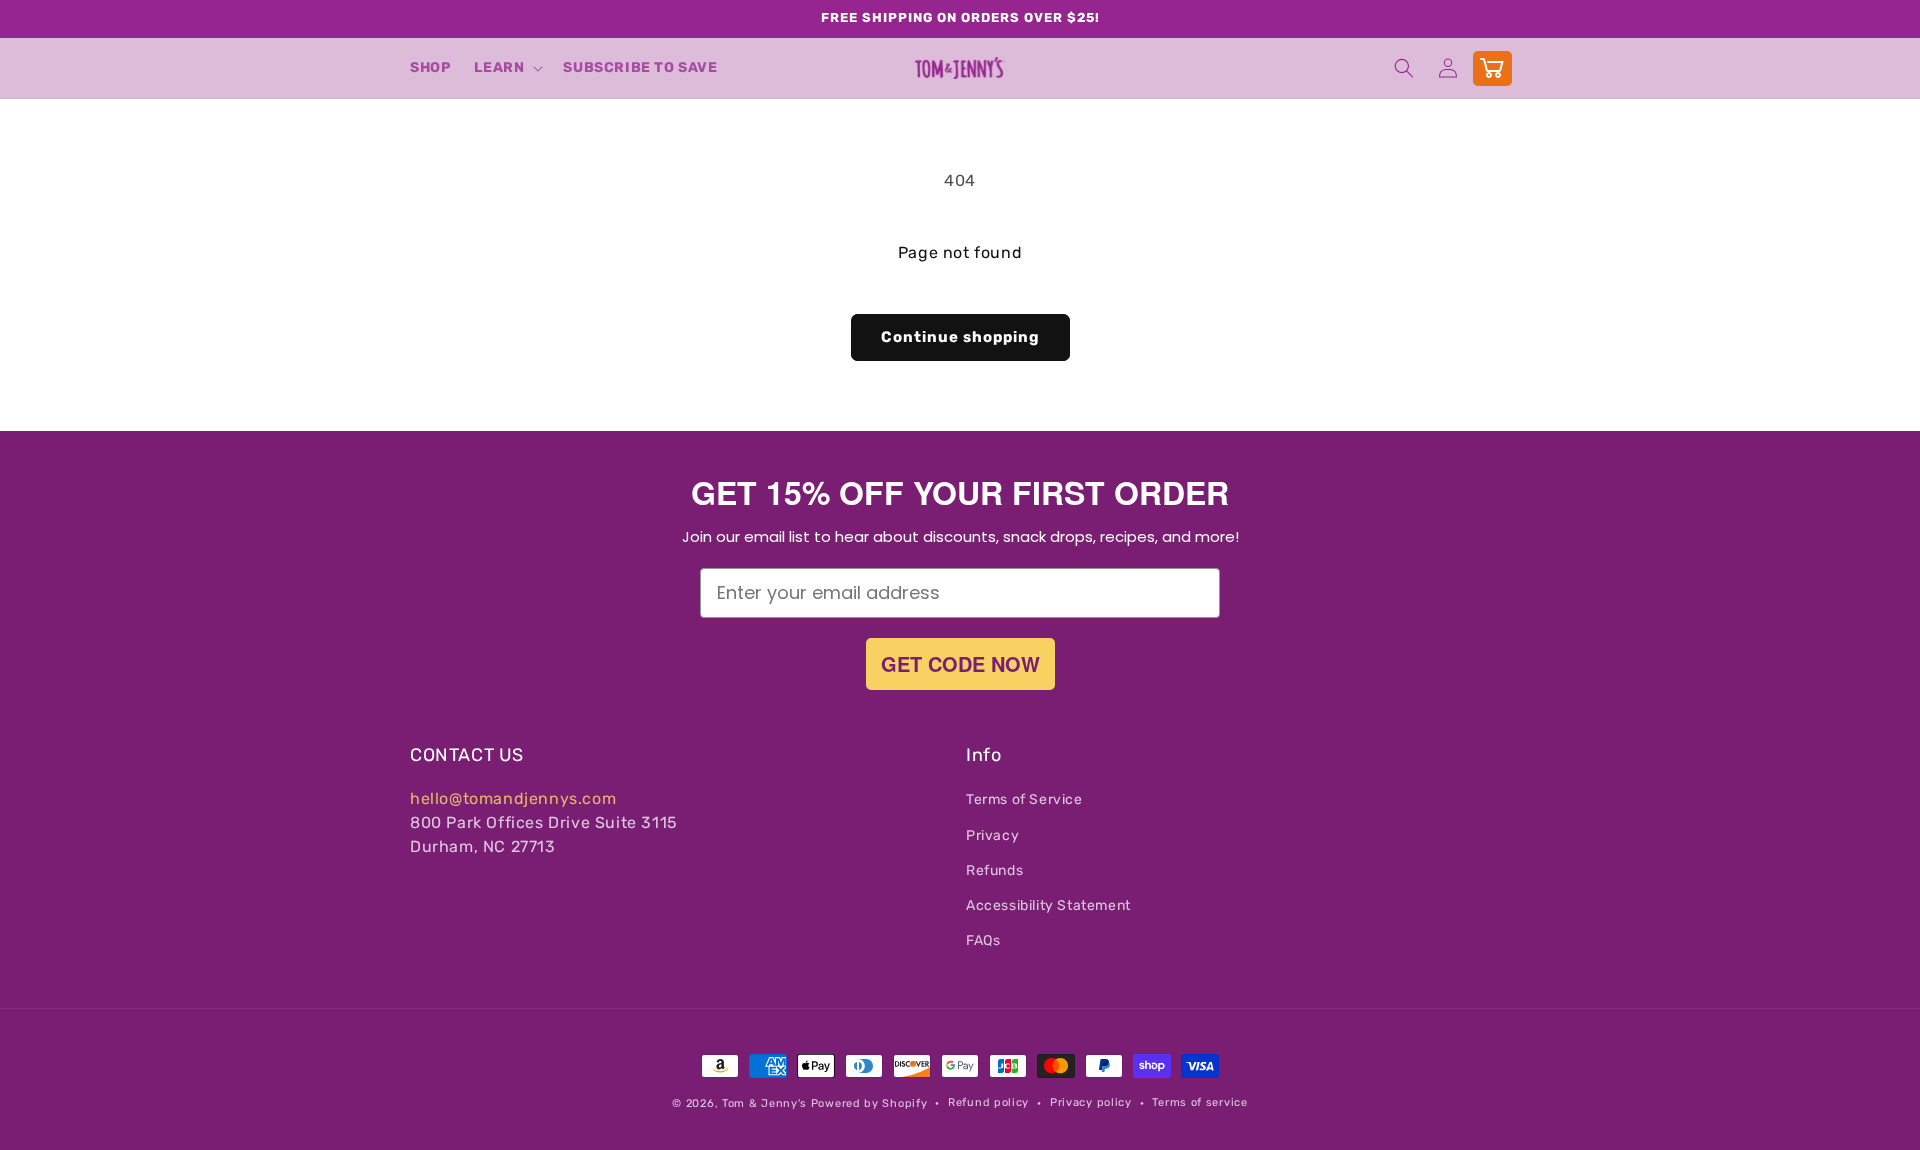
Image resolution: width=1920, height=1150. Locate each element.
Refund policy (988, 1102)
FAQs (983, 940)
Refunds (994, 870)
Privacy (992, 835)
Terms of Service (1024, 799)
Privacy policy (1091, 1102)
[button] (506, 68)
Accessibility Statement (1048, 905)
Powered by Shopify (869, 1103)
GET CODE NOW (960, 663)
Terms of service (1199, 1102)
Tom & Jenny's (764, 1103)
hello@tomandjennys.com (513, 798)
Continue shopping (960, 337)
